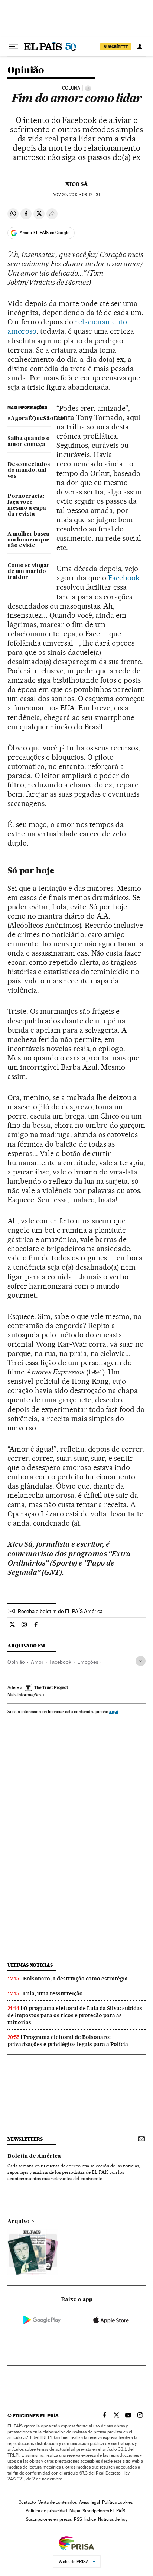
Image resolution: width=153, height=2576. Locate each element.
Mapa (75, 2511)
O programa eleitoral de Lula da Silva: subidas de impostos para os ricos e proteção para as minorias (75, 2015)
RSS (78, 2519)
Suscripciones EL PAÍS (104, 2511)
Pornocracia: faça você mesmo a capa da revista (27, 505)
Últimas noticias (30, 1965)
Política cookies (117, 2502)
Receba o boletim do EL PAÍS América (60, 1611)
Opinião (26, 71)
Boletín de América (34, 2156)
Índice (90, 2519)
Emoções (88, 1662)
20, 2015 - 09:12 (76, 195)
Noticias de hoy (113, 2519)
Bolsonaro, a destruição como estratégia (75, 1979)
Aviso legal (89, 2502)
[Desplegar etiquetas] (141, 1661)
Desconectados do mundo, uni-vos (29, 470)
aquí (114, 1711)
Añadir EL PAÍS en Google (45, 233)
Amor (37, 1662)
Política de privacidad (46, 2511)
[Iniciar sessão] (140, 47)
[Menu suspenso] (13, 47)
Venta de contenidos (58, 2502)
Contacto (27, 2502)
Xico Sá (77, 184)
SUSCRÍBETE (116, 47)
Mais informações (24, 1695)
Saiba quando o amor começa (29, 441)
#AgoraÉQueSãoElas (29, 419)
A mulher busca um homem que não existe (28, 540)
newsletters (25, 2139)
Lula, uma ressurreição (53, 1993)
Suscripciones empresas (49, 2519)
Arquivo (19, 2222)
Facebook (124, 578)
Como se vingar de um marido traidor (29, 571)
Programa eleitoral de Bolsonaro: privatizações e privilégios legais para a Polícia (68, 2041)
